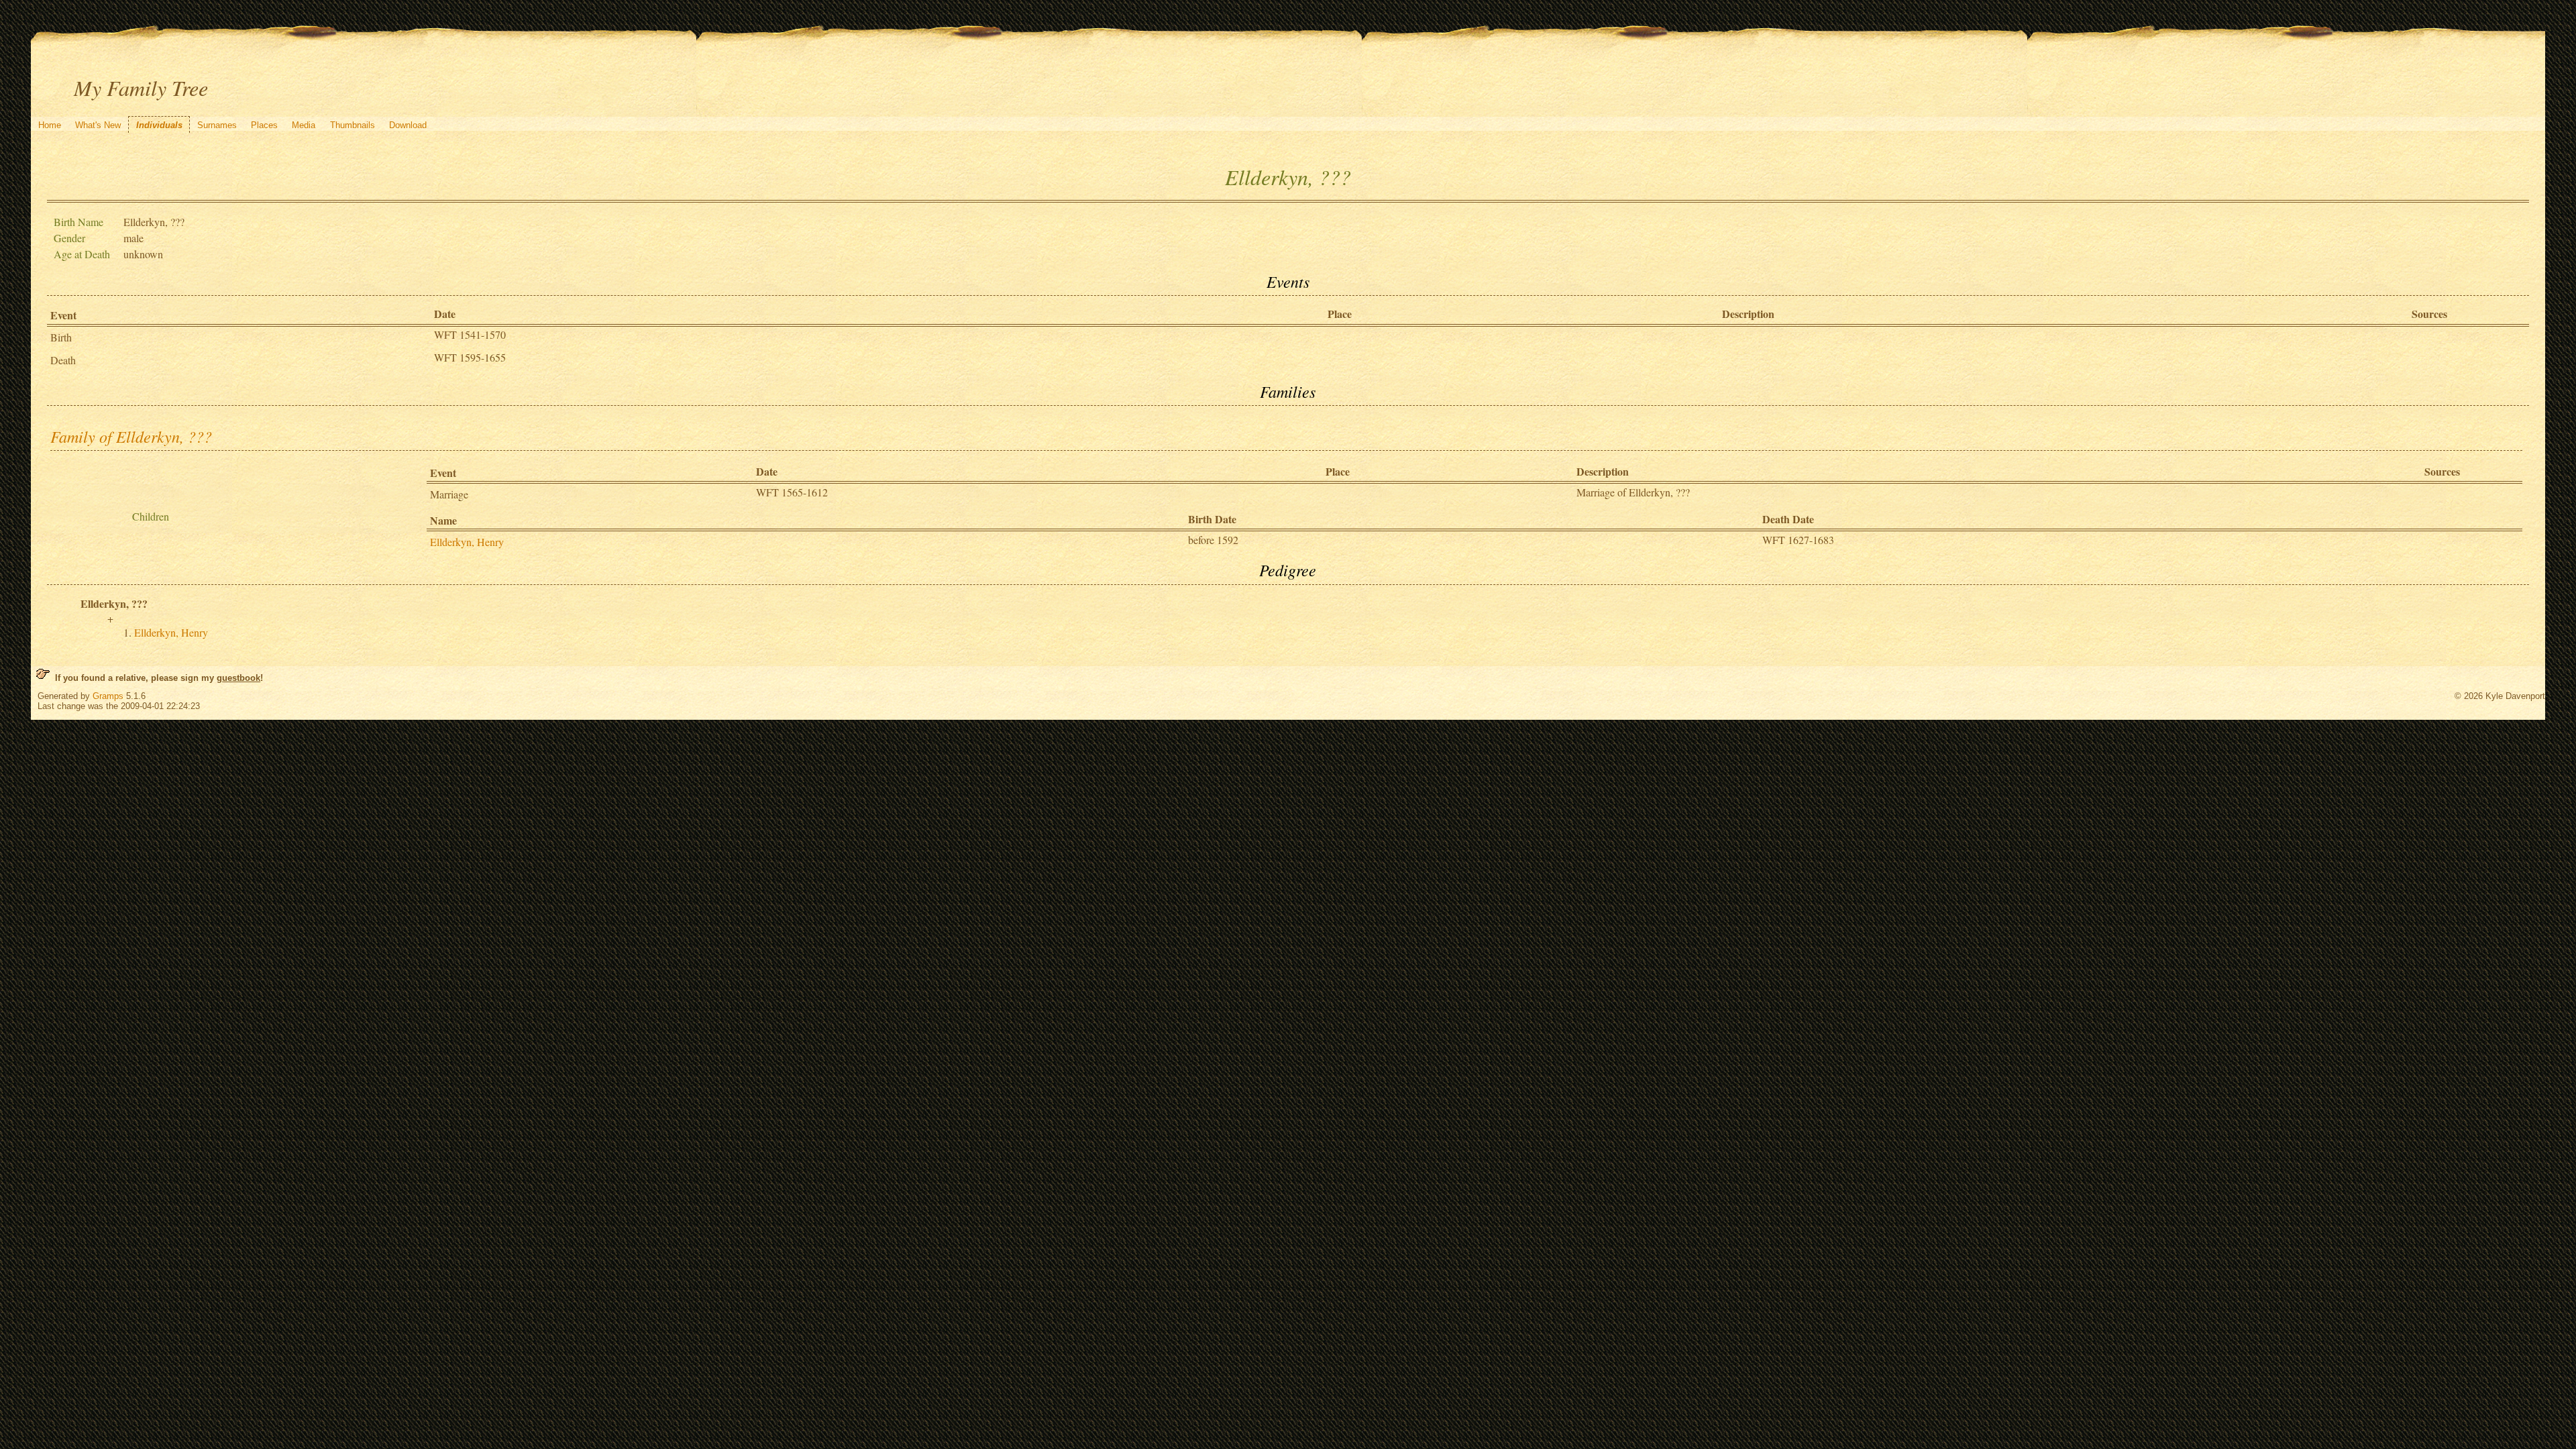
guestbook (238, 678)
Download (408, 125)
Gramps (108, 696)
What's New (98, 125)
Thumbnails (353, 125)
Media (304, 125)
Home (50, 125)
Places (264, 125)
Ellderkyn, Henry (467, 542)
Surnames (217, 125)
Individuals (159, 125)
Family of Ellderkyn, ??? (131, 436)
